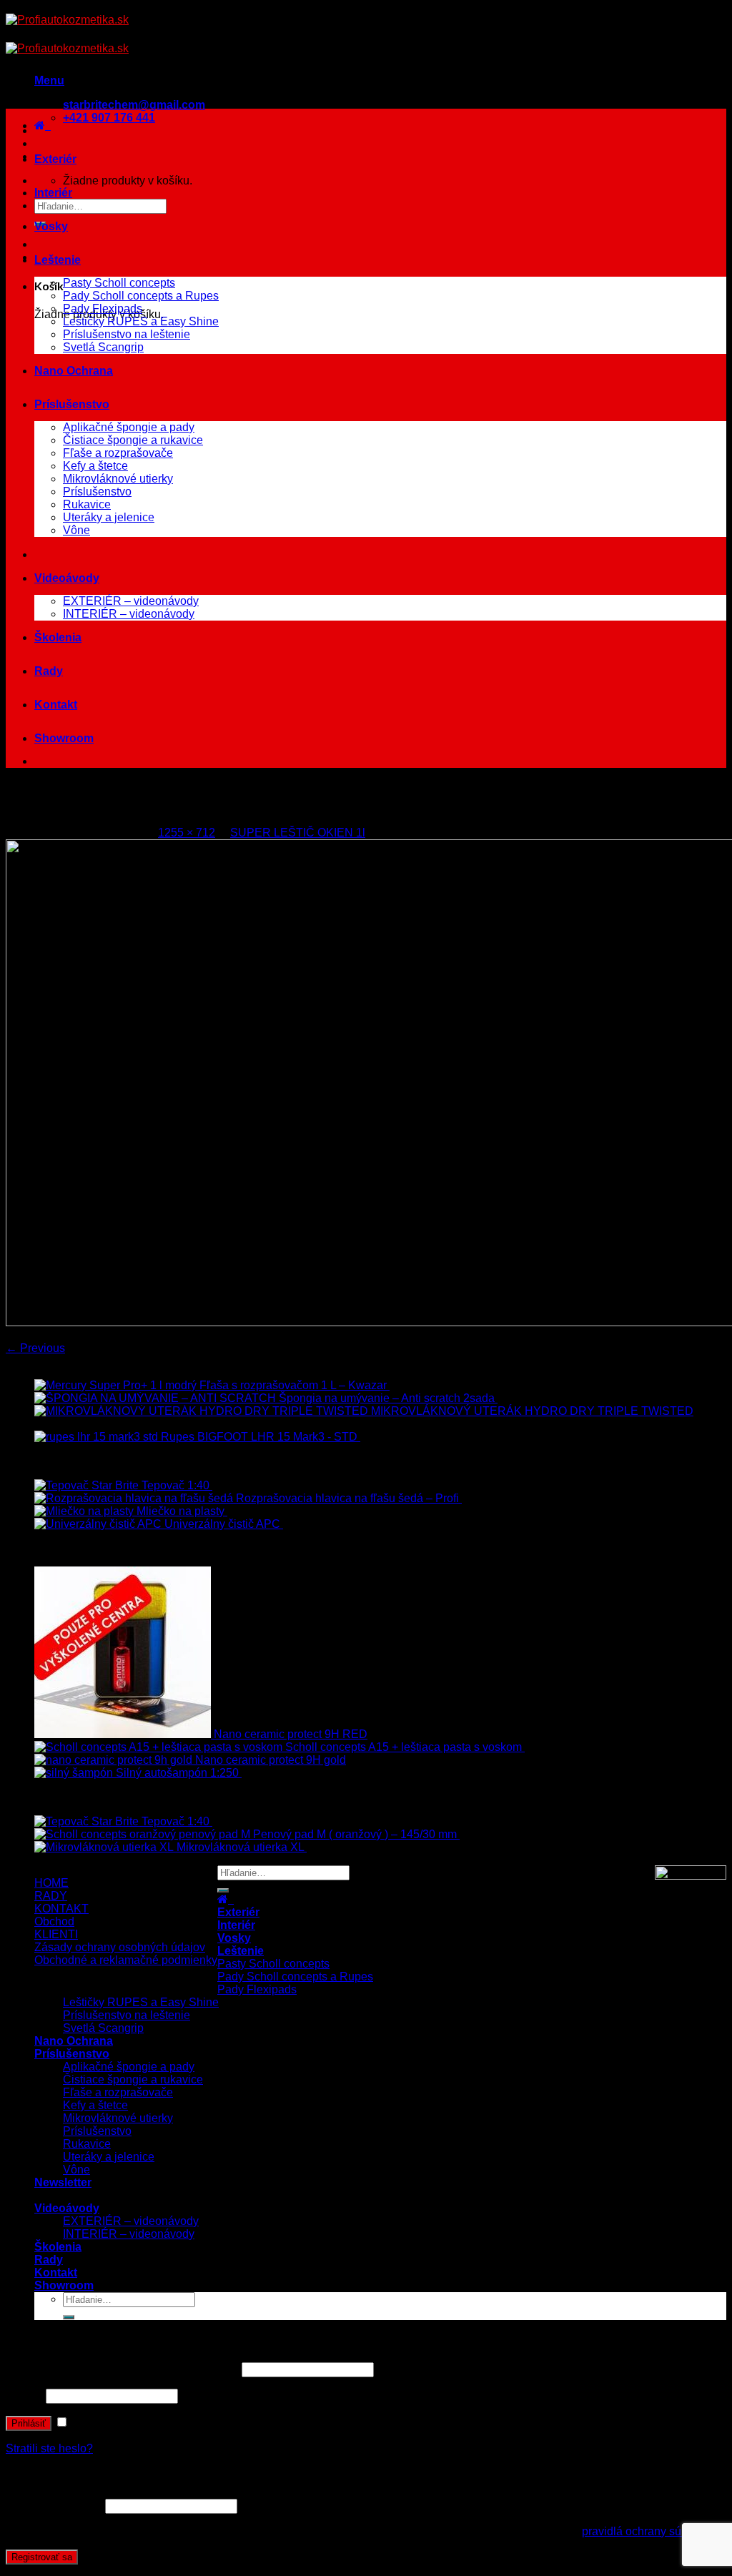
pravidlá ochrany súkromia (649, 2531)
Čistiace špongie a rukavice (133, 440)
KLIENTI (56, 1934)
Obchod (54, 1921)
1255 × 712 (187, 833)
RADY (51, 1896)
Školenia (58, 637)
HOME (51, 1883)
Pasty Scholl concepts (119, 283)
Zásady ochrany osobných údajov (120, 1947)
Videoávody (67, 578)
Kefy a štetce (95, 466)
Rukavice (87, 504)
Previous (35, 1348)
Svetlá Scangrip (103, 347)
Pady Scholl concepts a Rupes (141, 296)
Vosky (51, 226)
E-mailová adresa (54, 2506)
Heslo (24, 2395)
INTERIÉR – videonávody (129, 614)
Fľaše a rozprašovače (118, 453)
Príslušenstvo (72, 404)
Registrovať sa (42, 2557)
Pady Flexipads (103, 309)
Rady (49, 671)
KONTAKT (61, 1909)
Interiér (53, 193)
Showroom (64, 738)
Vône (76, 530)
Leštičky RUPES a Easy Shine (141, 321)
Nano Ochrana (74, 371)
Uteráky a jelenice (109, 517)
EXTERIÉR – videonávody (131, 601)
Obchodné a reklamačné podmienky (126, 1960)
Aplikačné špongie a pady (129, 427)
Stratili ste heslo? (49, 2448)
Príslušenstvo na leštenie (127, 334)
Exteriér (55, 159)
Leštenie (58, 260)
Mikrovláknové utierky (118, 479)
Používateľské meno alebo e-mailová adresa (122, 2369)
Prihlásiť (29, 2423)
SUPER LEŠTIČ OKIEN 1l (298, 833)
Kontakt (56, 705)
